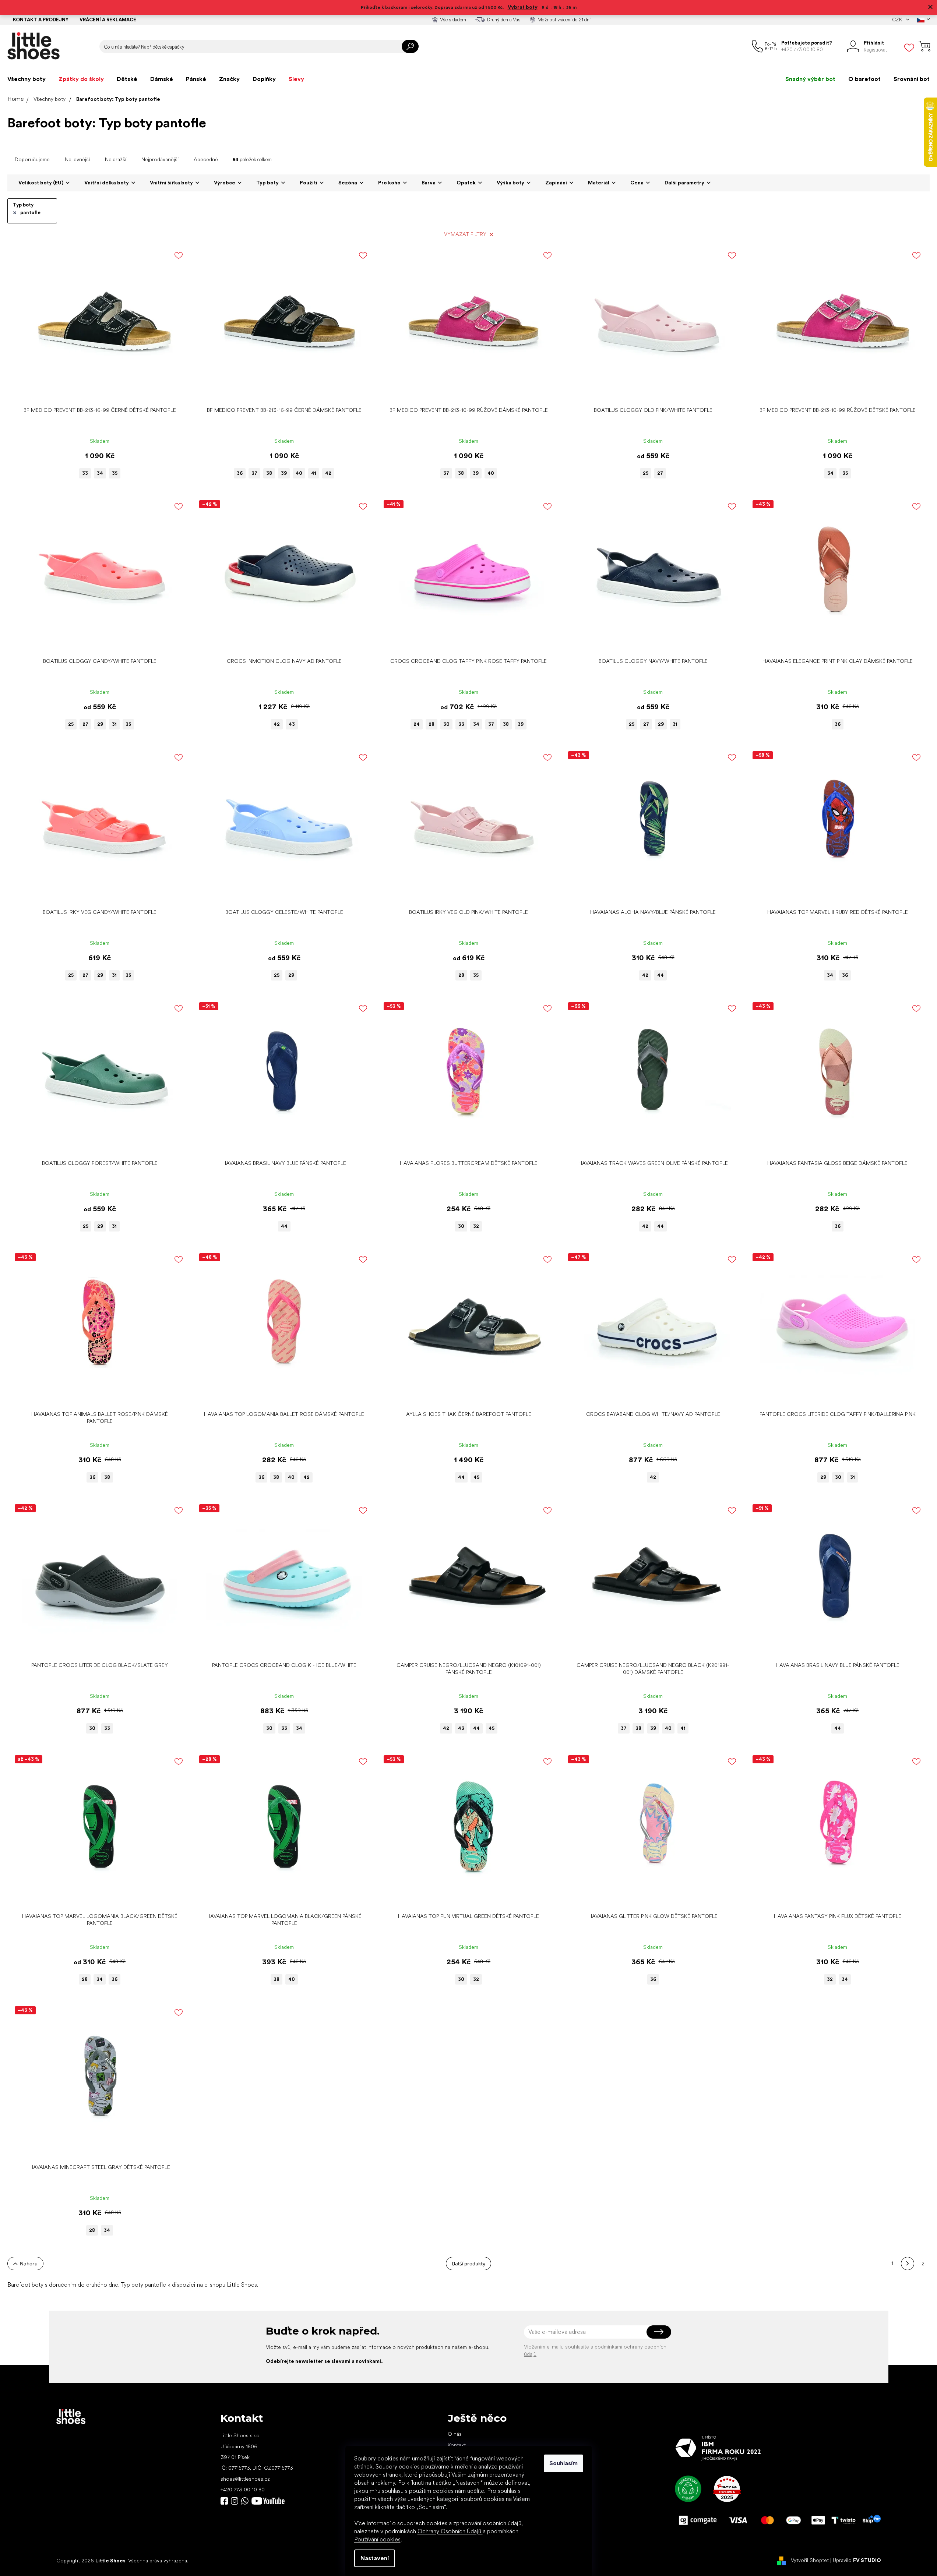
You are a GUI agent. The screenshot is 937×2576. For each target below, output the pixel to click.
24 (417, 724)
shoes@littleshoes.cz (245, 2479)
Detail (96, 392)
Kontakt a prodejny (41, 20)
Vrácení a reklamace (108, 20)
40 (299, 473)
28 (431, 724)
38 (269, 473)
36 (240, 473)
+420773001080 (246, 2501)
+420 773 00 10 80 (243, 2490)
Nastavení (375, 2558)
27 (660, 473)
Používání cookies (377, 2539)
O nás (455, 2434)
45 (476, 1477)
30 (446, 724)
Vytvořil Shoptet (810, 2560)
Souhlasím (563, 2463)
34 (100, 473)
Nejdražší (116, 159)
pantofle (30, 213)
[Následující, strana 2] (908, 2264)
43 (292, 724)
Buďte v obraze (224, 2501)
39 (284, 473)
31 (114, 724)
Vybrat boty (523, 7)
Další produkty (468, 2263)
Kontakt (457, 2445)
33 (85, 473)
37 (254, 473)
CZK (898, 20)
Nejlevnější (77, 159)
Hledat (410, 46)
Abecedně (206, 159)
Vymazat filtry (465, 234)
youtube (268, 2501)
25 (646, 473)
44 (661, 975)
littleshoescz (235, 2501)
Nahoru (29, 2263)
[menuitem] (27, 79)
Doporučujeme (32, 159)
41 (314, 473)
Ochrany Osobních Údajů (450, 2531)
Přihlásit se (659, 2332)
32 (476, 1226)
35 (115, 473)
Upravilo (857, 2560)
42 (328, 473)
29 (100, 724)
